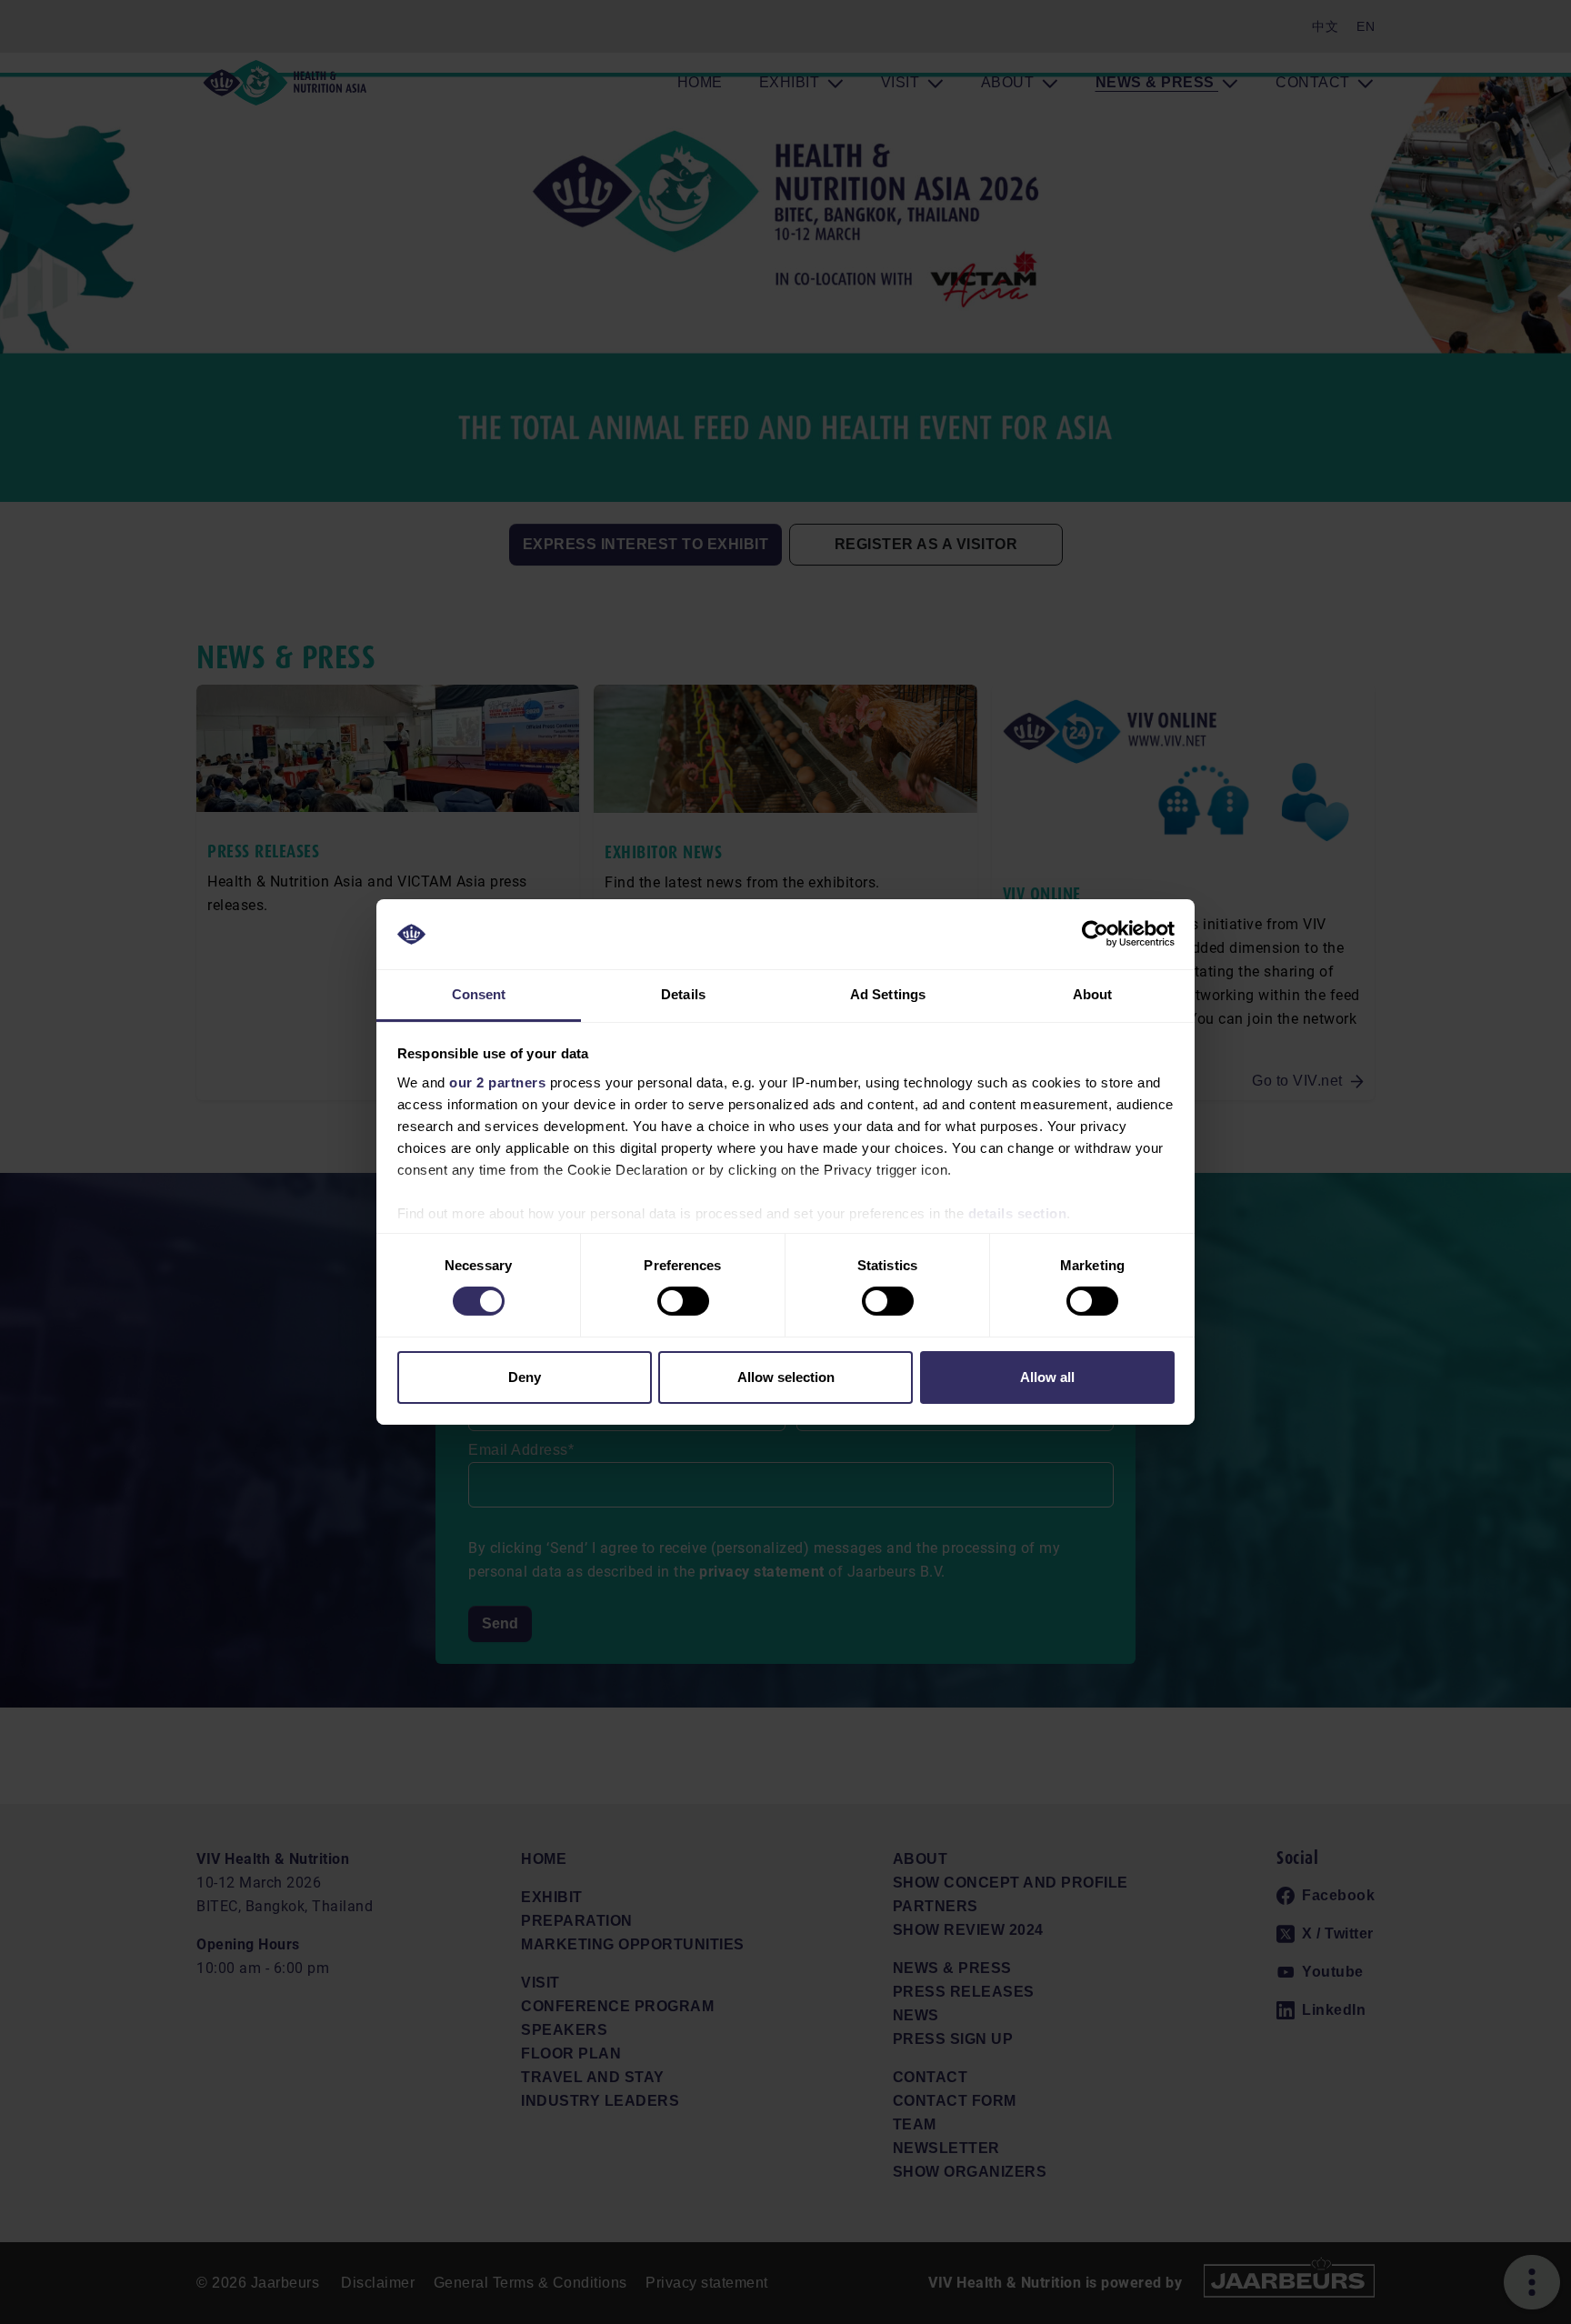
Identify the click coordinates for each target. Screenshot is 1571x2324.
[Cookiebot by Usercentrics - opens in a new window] (1095, 934)
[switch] (683, 1301)
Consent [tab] (479, 994)
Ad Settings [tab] (888, 994)
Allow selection (786, 1377)
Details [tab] (683, 994)
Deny (525, 1377)
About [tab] (1093, 994)
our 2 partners (497, 1082)
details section (1018, 1213)
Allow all (1047, 1377)
